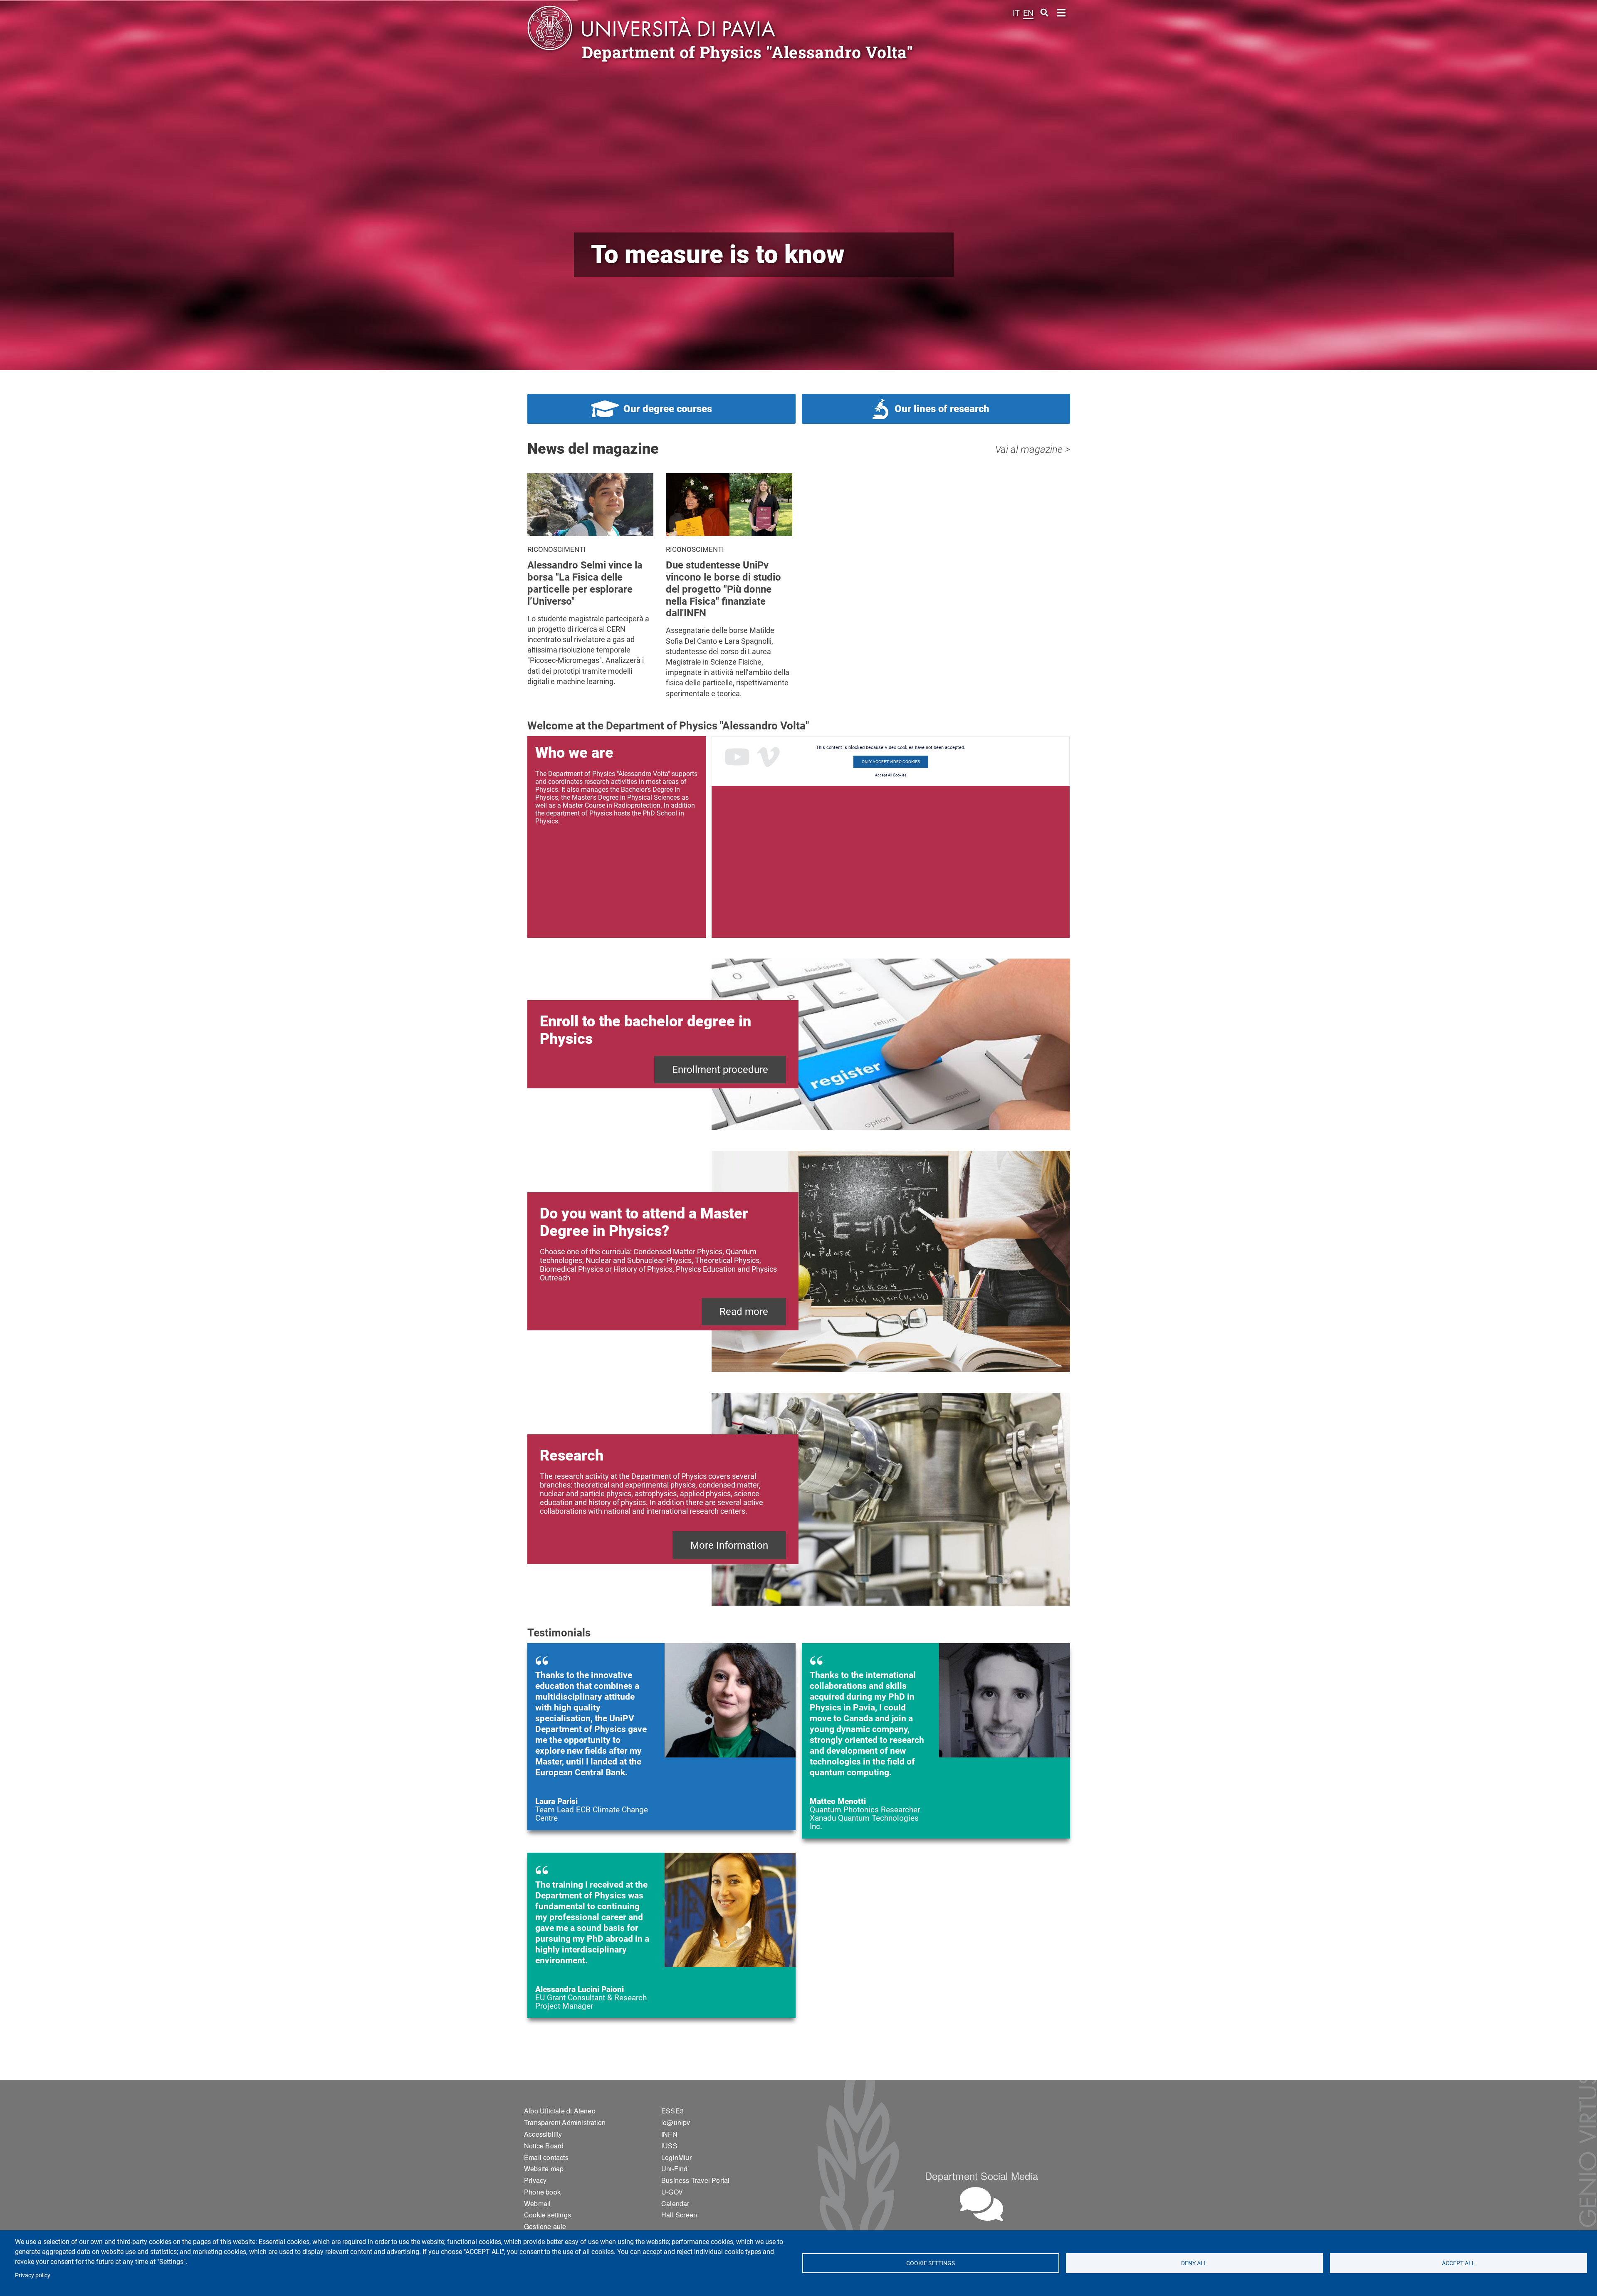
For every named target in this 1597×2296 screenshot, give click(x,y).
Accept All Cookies (891, 775)
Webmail (537, 2203)
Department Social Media (981, 2176)
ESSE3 (672, 2111)
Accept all (1459, 2263)
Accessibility (543, 2134)
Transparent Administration (565, 2122)
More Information (729, 1545)
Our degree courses (668, 409)
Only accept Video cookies (891, 762)
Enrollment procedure (720, 1070)
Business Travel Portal (695, 2180)
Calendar (675, 2203)
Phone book (542, 2192)
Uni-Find (675, 2169)
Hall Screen (679, 2215)
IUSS (669, 2146)
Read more (744, 1312)
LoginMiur (676, 2157)
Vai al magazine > (1033, 450)
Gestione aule (545, 2226)
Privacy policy (33, 2275)
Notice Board (544, 2146)
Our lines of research (942, 409)
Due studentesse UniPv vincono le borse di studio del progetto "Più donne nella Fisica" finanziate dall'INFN (723, 589)
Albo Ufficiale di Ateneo (560, 2111)
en (1028, 13)
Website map (544, 2169)
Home (1062, 12)
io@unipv (676, 2122)
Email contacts (546, 2157)
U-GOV (672, 2192)
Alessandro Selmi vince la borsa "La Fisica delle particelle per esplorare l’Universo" (585, 583)
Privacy (535, 2180)
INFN (669, 2134)
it (1016, 13)
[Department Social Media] (981, 2204)
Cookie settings (931, 2263)
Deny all (1195, 2263)
